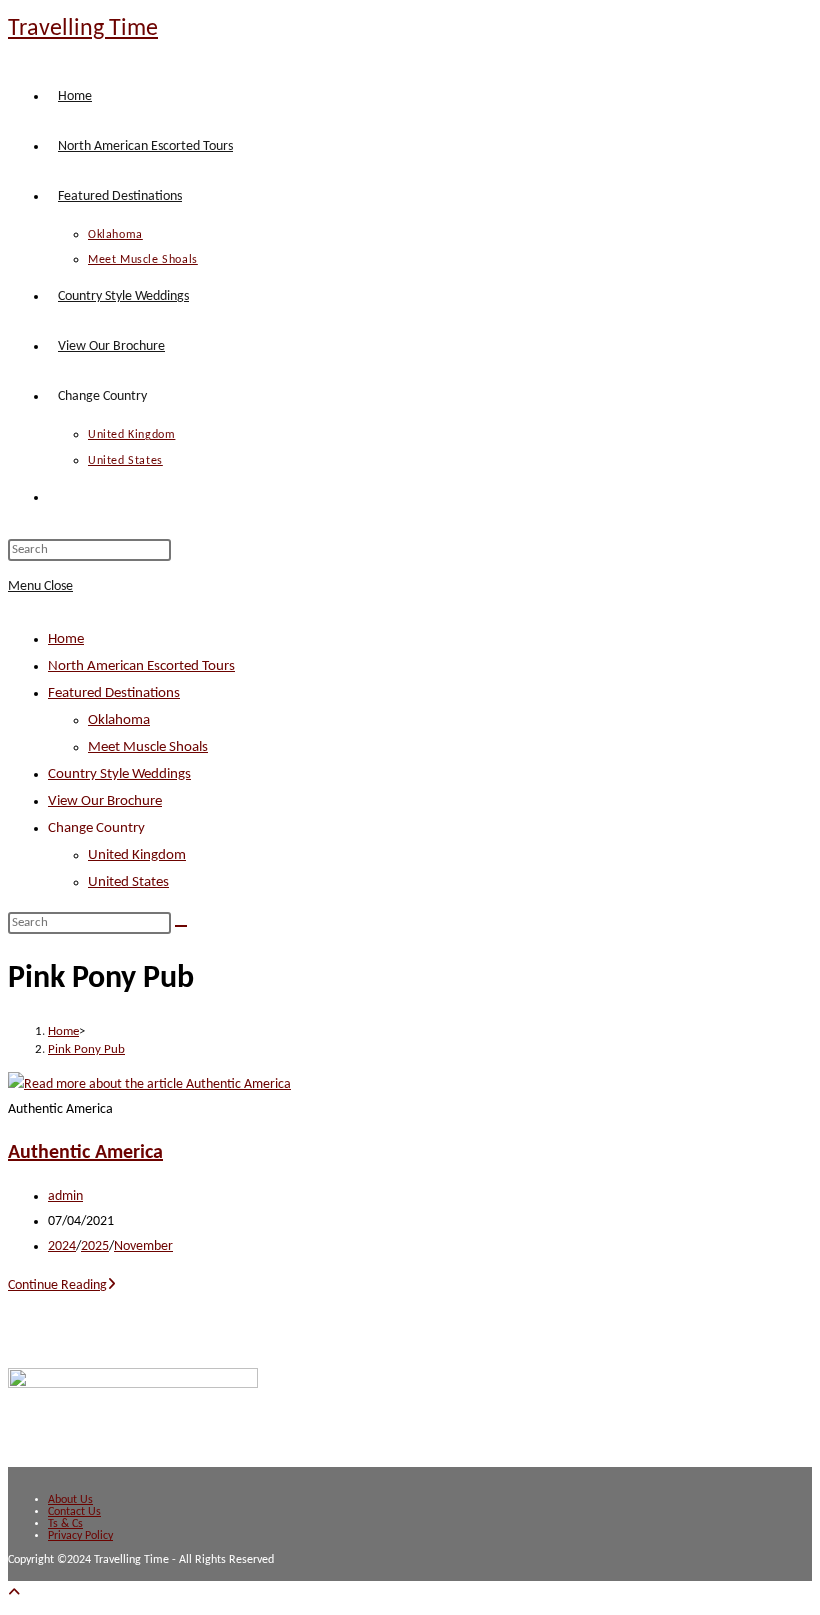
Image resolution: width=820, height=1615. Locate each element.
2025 (95, 1246)
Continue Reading (62, 1285)
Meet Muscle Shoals (148, 747)
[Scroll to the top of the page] (14, 1593)
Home (66, 639)
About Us (70, 1500)
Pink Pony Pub (86, 1049)
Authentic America (85, 1153)
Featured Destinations (114, 693)
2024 (62, 1246)
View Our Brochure (105, 801)
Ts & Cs (65, 1524)
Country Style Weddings (119, 774)
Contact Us (74, 1512)
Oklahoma (119, 720)
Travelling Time (83, 29)
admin (65, 1196)
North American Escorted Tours (141, 666)
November (143, 1246)
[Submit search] (181, 926)
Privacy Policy (80, 1536)
